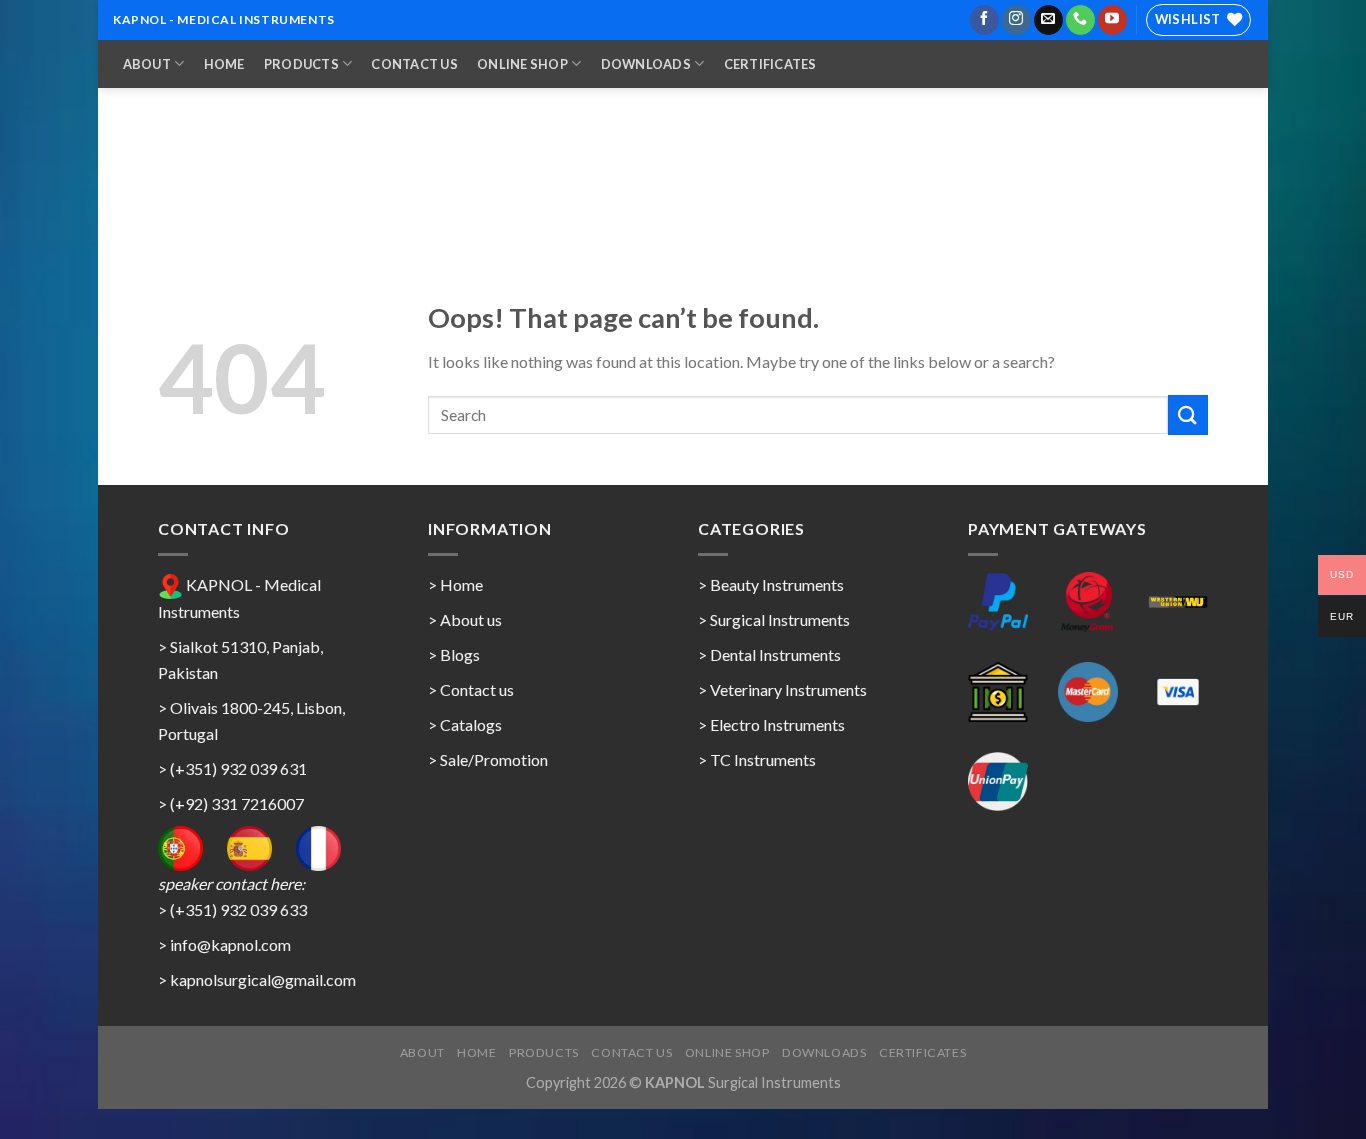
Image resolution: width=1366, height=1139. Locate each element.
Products (301, 64)
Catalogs (471, 724)
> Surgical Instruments (774, 619)
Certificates (770, 64)
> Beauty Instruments (771, 584)
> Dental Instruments (769, 654)
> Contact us (471, 689)
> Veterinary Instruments (782, 689)
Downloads (646, 64)
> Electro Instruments (771, 724)
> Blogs (454, 654)
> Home (455, 584)
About (147, 64)
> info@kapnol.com (224, 944)
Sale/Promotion (494, 759)
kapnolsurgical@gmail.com (263, 979)
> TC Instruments (757, 759)
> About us (465, 619)
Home (224, 64)
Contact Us (414, 64)
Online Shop (522, 64)
